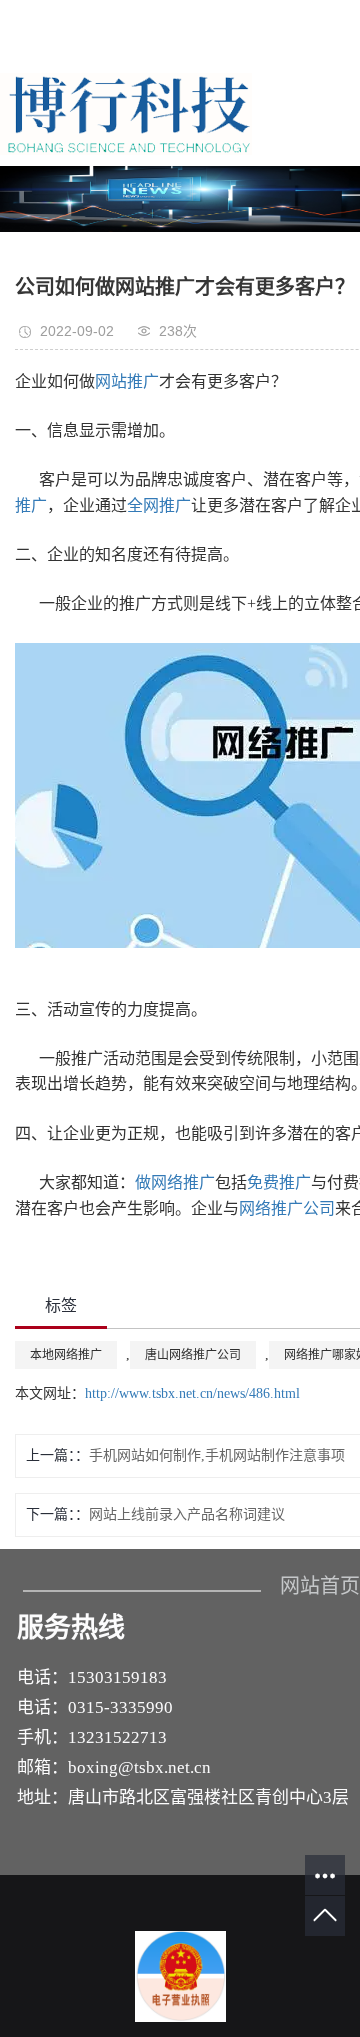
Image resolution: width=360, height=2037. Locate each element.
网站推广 (127, 381)
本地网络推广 (66, 1355)
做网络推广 (175, 1182)
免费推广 (279, 1182)
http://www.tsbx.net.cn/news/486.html (192, 1393)
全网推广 (159, 505)
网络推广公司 (287, 1208)
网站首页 (320, 1586)
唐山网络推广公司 (193, 1355)
